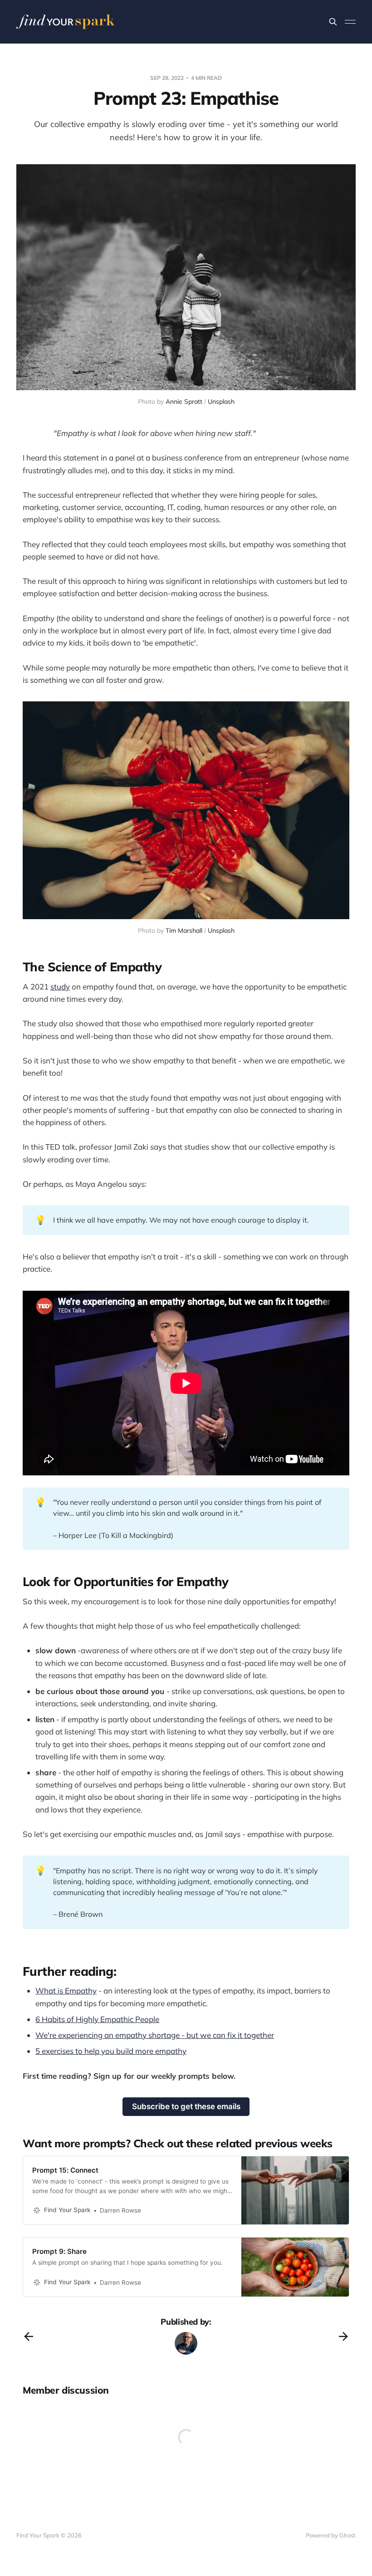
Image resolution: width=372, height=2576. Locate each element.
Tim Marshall (184, 930)
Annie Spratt (184, 402)
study (60, 987)
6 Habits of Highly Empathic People (97, 2019)
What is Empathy (66, 1991)
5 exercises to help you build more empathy (111, 2051)
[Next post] (343, 2336)
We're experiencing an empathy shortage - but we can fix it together (155, 2035)
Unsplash (221, 402)
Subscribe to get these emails (186, 2106)
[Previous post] (29, 2336)
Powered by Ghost (331, 2535)
